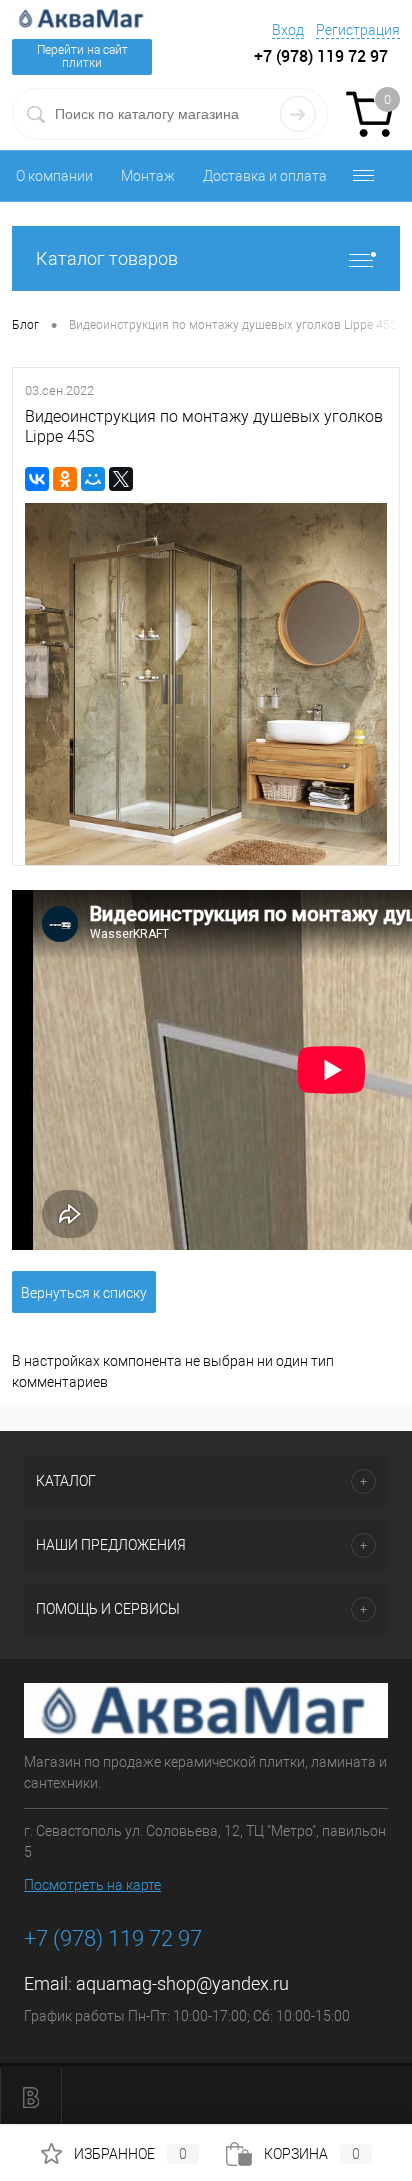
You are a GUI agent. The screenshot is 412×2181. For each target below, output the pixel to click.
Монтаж (148, 176)
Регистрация (358, 30)
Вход (288, 30)
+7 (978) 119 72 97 (113, 1938)
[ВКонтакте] (37, 479)
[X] (121, 479)
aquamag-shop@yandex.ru (182, 1983)
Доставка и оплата (265, 176)
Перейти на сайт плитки (82, 56)
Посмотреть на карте (92, 1885)
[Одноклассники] (65, 479)
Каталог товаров (107, 258)
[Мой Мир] (93, 479)
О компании (54, 176)
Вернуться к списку (84, 1293)
